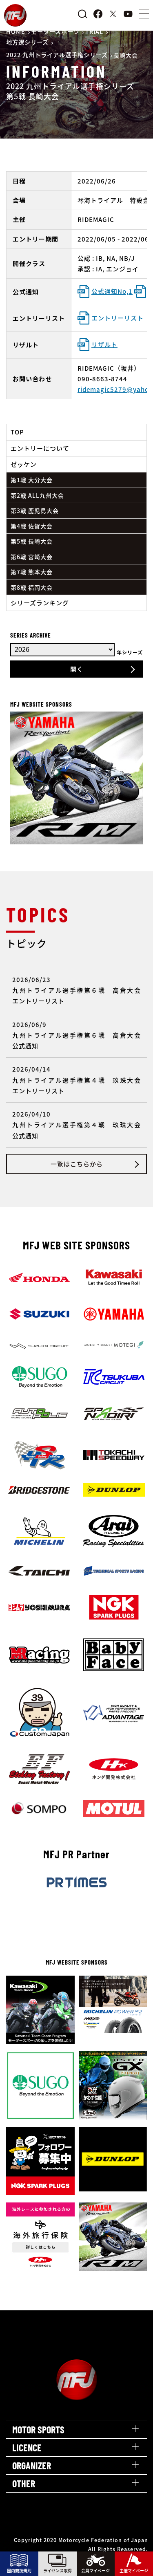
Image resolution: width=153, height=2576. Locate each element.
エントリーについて (40, 448)
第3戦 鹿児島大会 (35, 510)
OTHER (24, 2483)
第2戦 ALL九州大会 (37, 495)
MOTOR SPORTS (38, 2429)
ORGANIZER (32, 2465)
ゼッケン (24, 464)
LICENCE (27, 2447)
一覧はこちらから (77, 1164)
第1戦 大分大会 (32, 480)
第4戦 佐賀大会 (32, 526)
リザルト (104, 344)
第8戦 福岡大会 (32, 587)
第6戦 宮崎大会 (32, 557)
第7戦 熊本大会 (32, 572)
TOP (17, 432)
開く (77, 669)
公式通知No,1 (112, 291)
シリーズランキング (40, 603)
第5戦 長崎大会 (32, 541)
